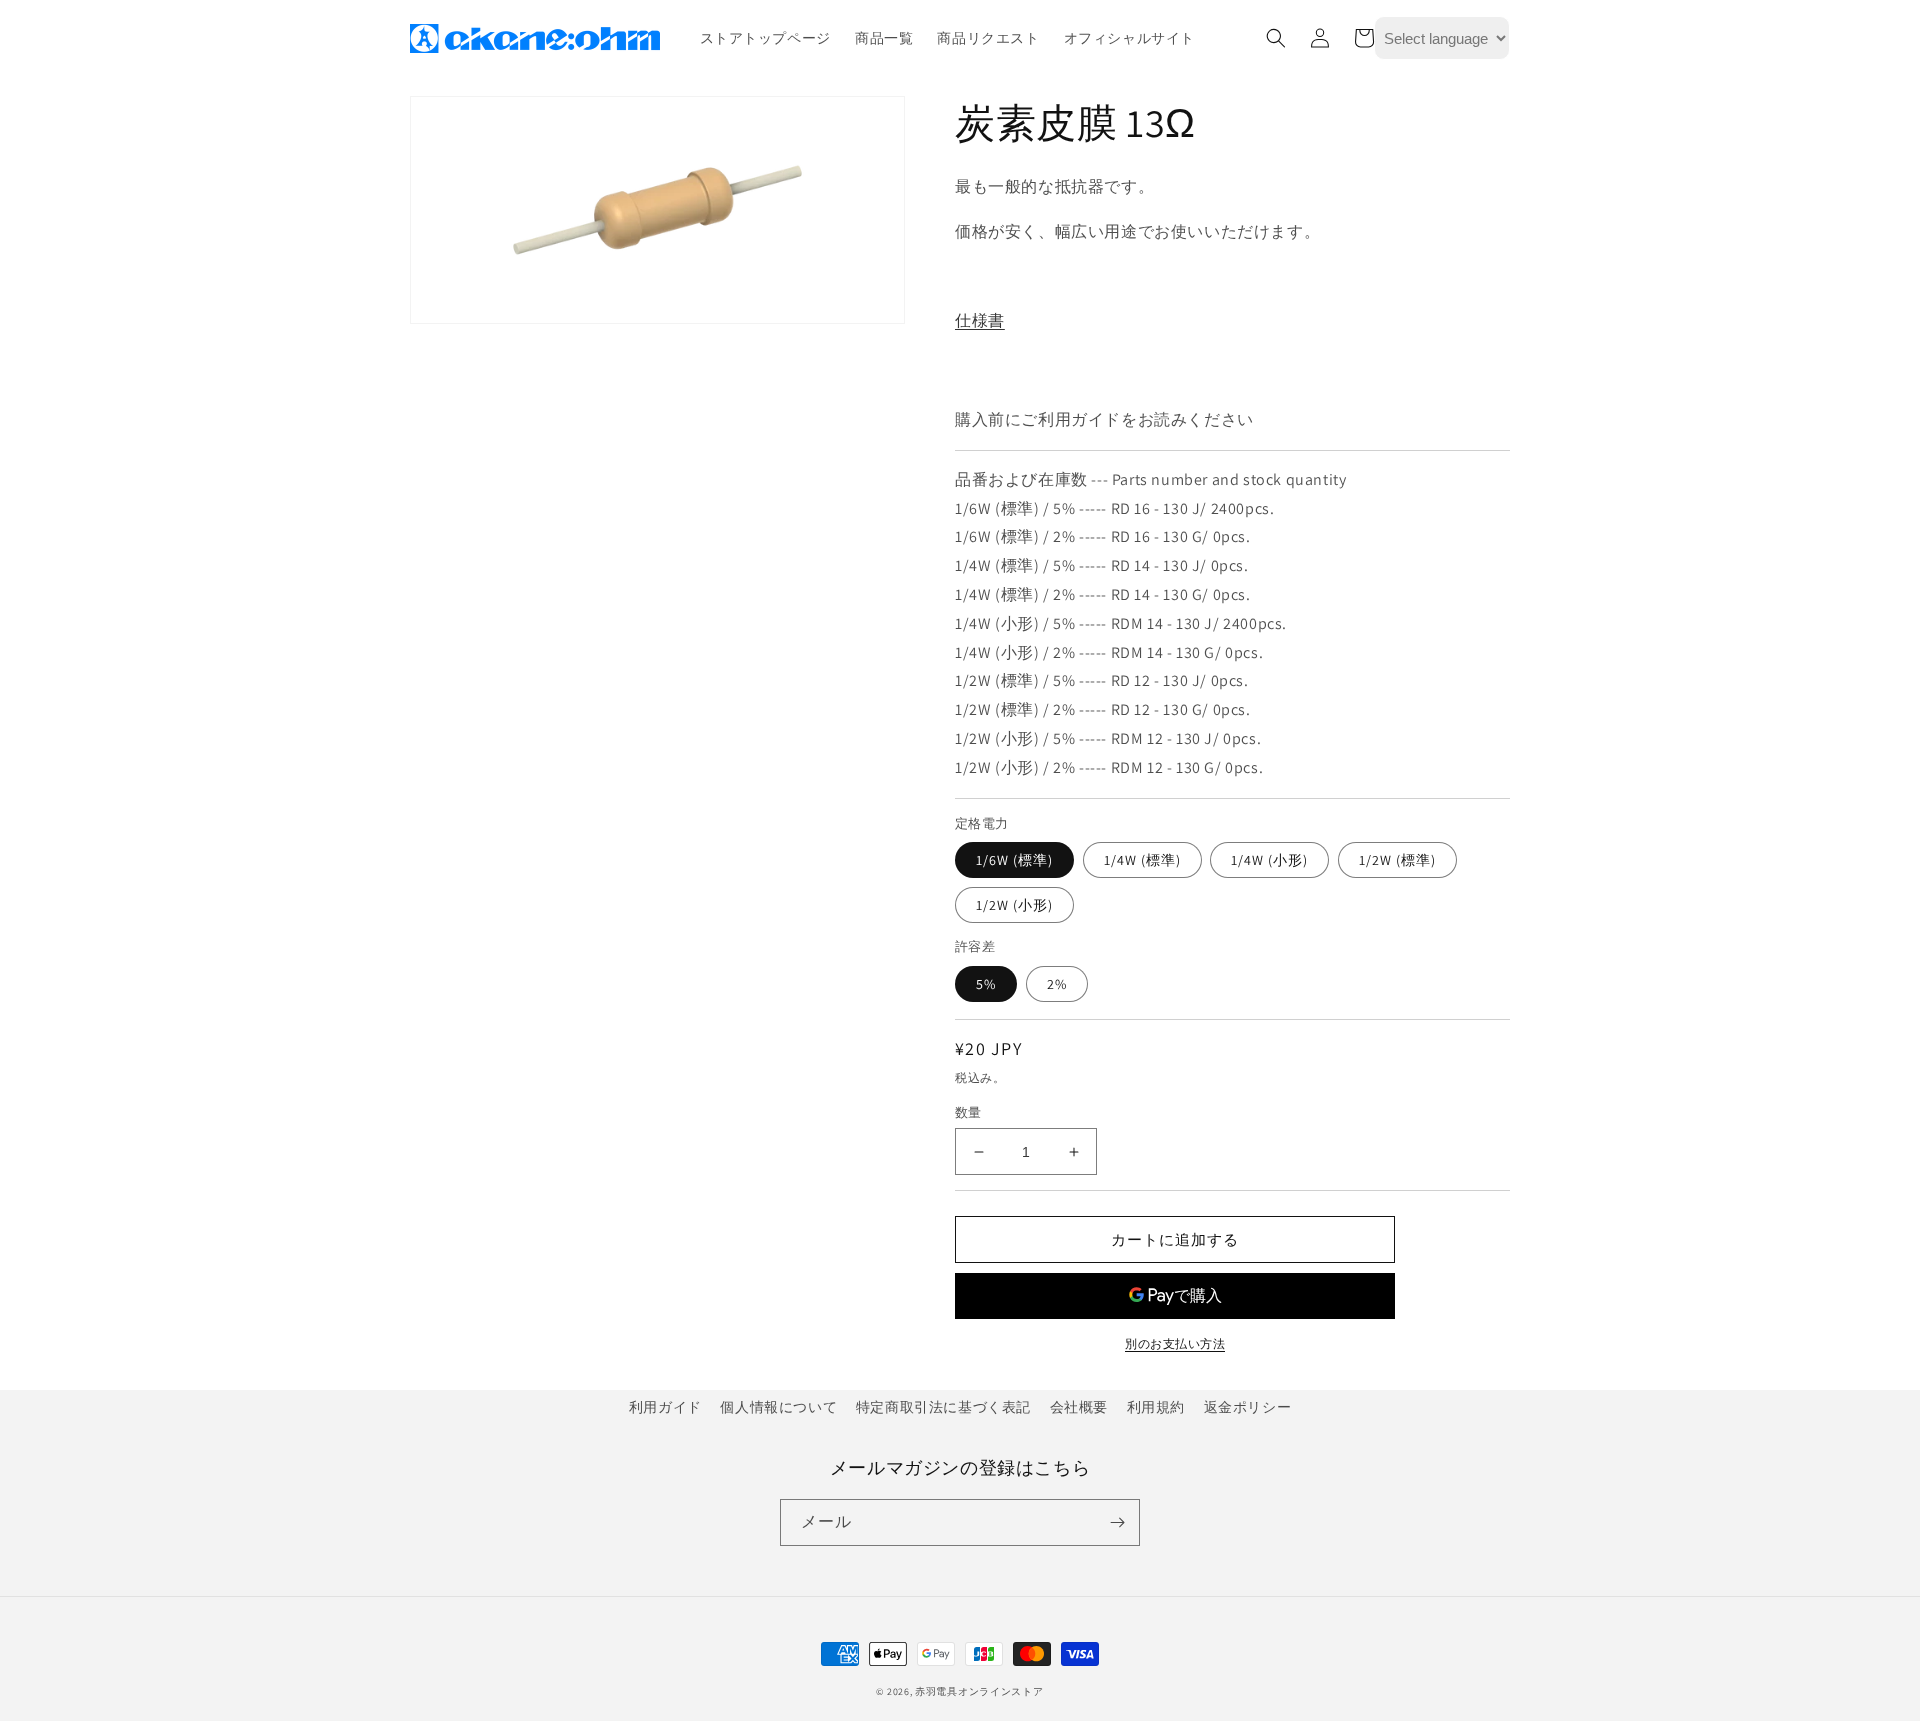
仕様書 (980, 320)
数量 (968, 1112)
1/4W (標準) (1142, 860)
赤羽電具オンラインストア (979, 1691)
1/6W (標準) (1014, 860)
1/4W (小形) (1269, 860)
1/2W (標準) (1397, 860)
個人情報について (778, 1407)
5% (986, 984)
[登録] (1117, 1522)
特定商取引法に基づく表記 (943, 1407)
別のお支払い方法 (1175, 1343)
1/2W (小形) (1014, 905)
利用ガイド (665, 1407)
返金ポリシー (1248, 1407)
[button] (1276, 38)
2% (1057, 984)
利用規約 (1156, 1407)
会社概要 (1079, 1407)
